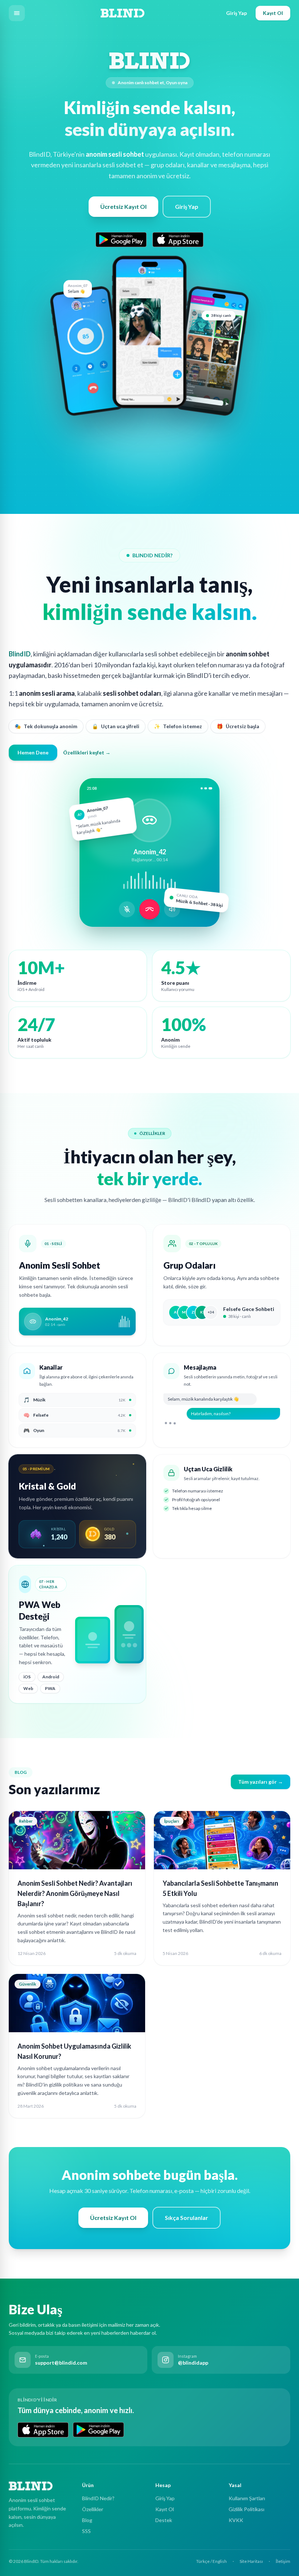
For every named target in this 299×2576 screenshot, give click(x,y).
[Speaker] (172, 909)
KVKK (236, 2520)
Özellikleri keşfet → (87, 752)
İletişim (283, 2561)
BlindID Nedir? (98, 2498)
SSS (86, 2531)
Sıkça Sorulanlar (187, 2218)
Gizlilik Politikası (246, 2509)
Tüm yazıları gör (261, 1782)
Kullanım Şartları (247, 2498)
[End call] (149, 909)
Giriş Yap (236, 13)
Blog (87, 2520)
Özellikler (93, 2509)
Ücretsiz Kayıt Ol (123, 206)
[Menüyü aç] (17, 13)
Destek (164, 2520)
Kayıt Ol (273, 13)
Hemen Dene (33, 752)
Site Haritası (251, 2561)
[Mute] (127, 909)
